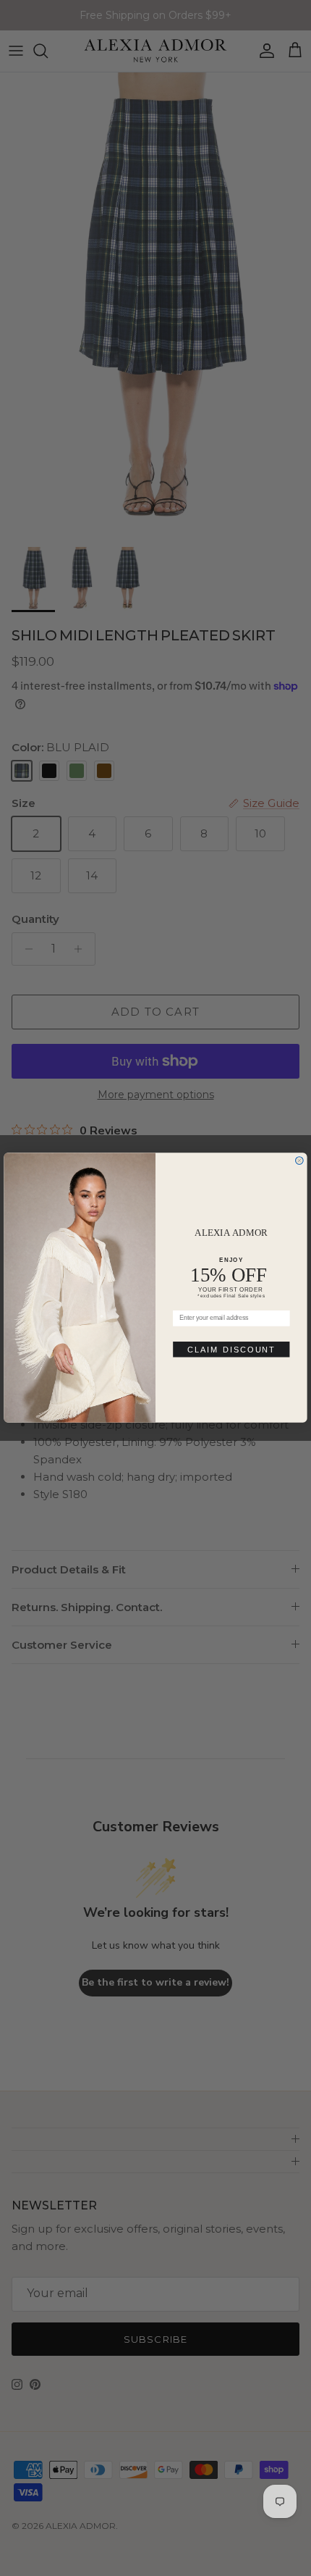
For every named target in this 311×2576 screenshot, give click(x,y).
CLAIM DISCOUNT (231, 1350)
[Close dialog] (300, 1161)
